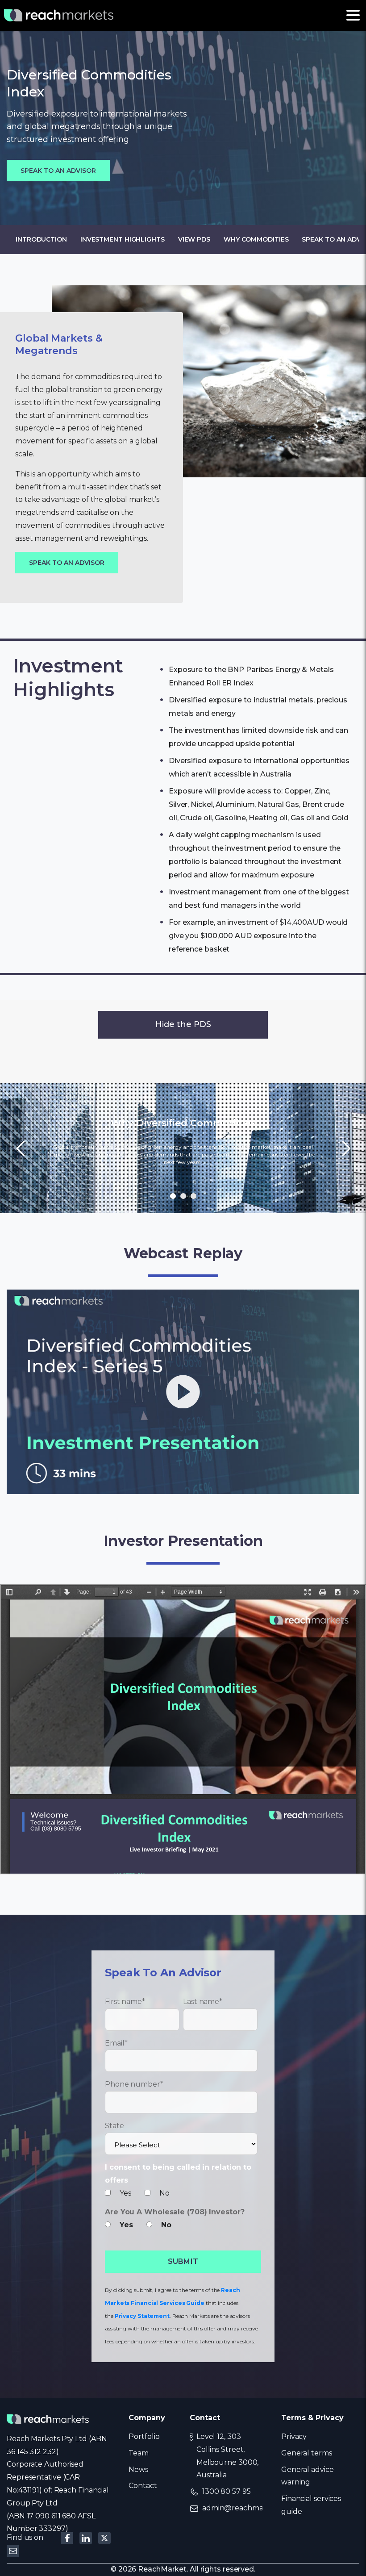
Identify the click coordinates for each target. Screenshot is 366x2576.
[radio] (123, 2225)
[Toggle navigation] (353, 15)
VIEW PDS (194, 239)
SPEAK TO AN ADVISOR (58, 171)
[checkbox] (181, 2194)
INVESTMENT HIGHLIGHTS (123, 239)
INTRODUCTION (41, 239)
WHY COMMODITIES (256, 239)
